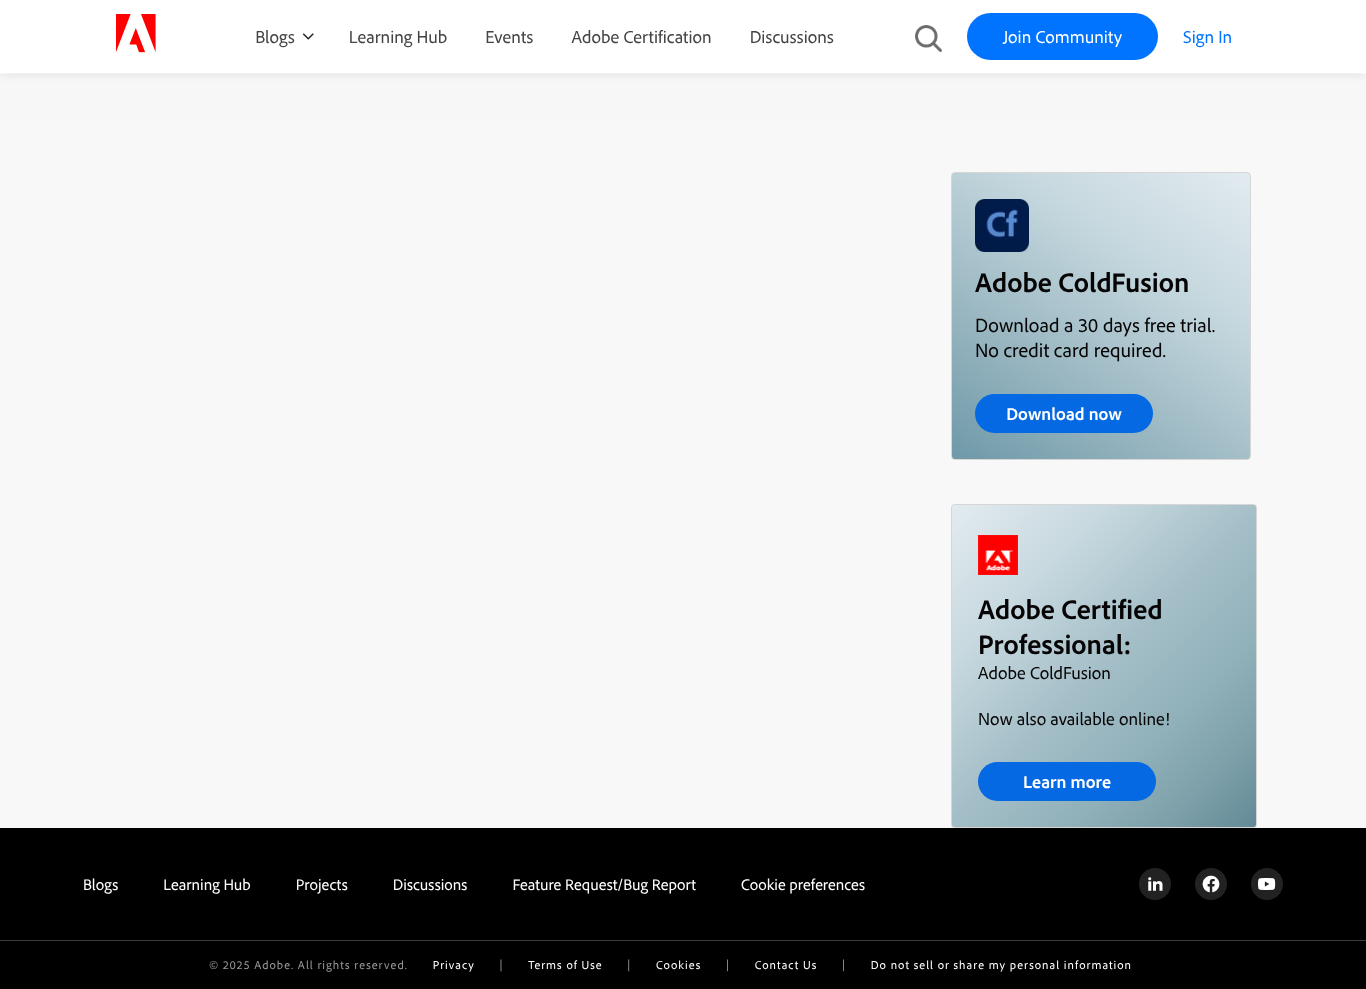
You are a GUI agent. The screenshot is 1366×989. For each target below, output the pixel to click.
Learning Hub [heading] (207, 884)
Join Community (1062, 36)
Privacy (454, 964)
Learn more (1067, 781)
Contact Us (786, 964)
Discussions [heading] (430, 884)
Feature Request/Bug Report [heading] (604, 884)
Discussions (792, 36)
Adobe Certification (641, 36)
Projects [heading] (322, 884)
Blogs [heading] (100, 884)
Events (509, 36)
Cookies (678, 964)
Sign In (1207, 36)
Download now (1064, 413)
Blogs (275, 36)
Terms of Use (565, 964)
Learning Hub (398, 36)
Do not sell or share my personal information (1001, 964)
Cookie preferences (803, 884)
